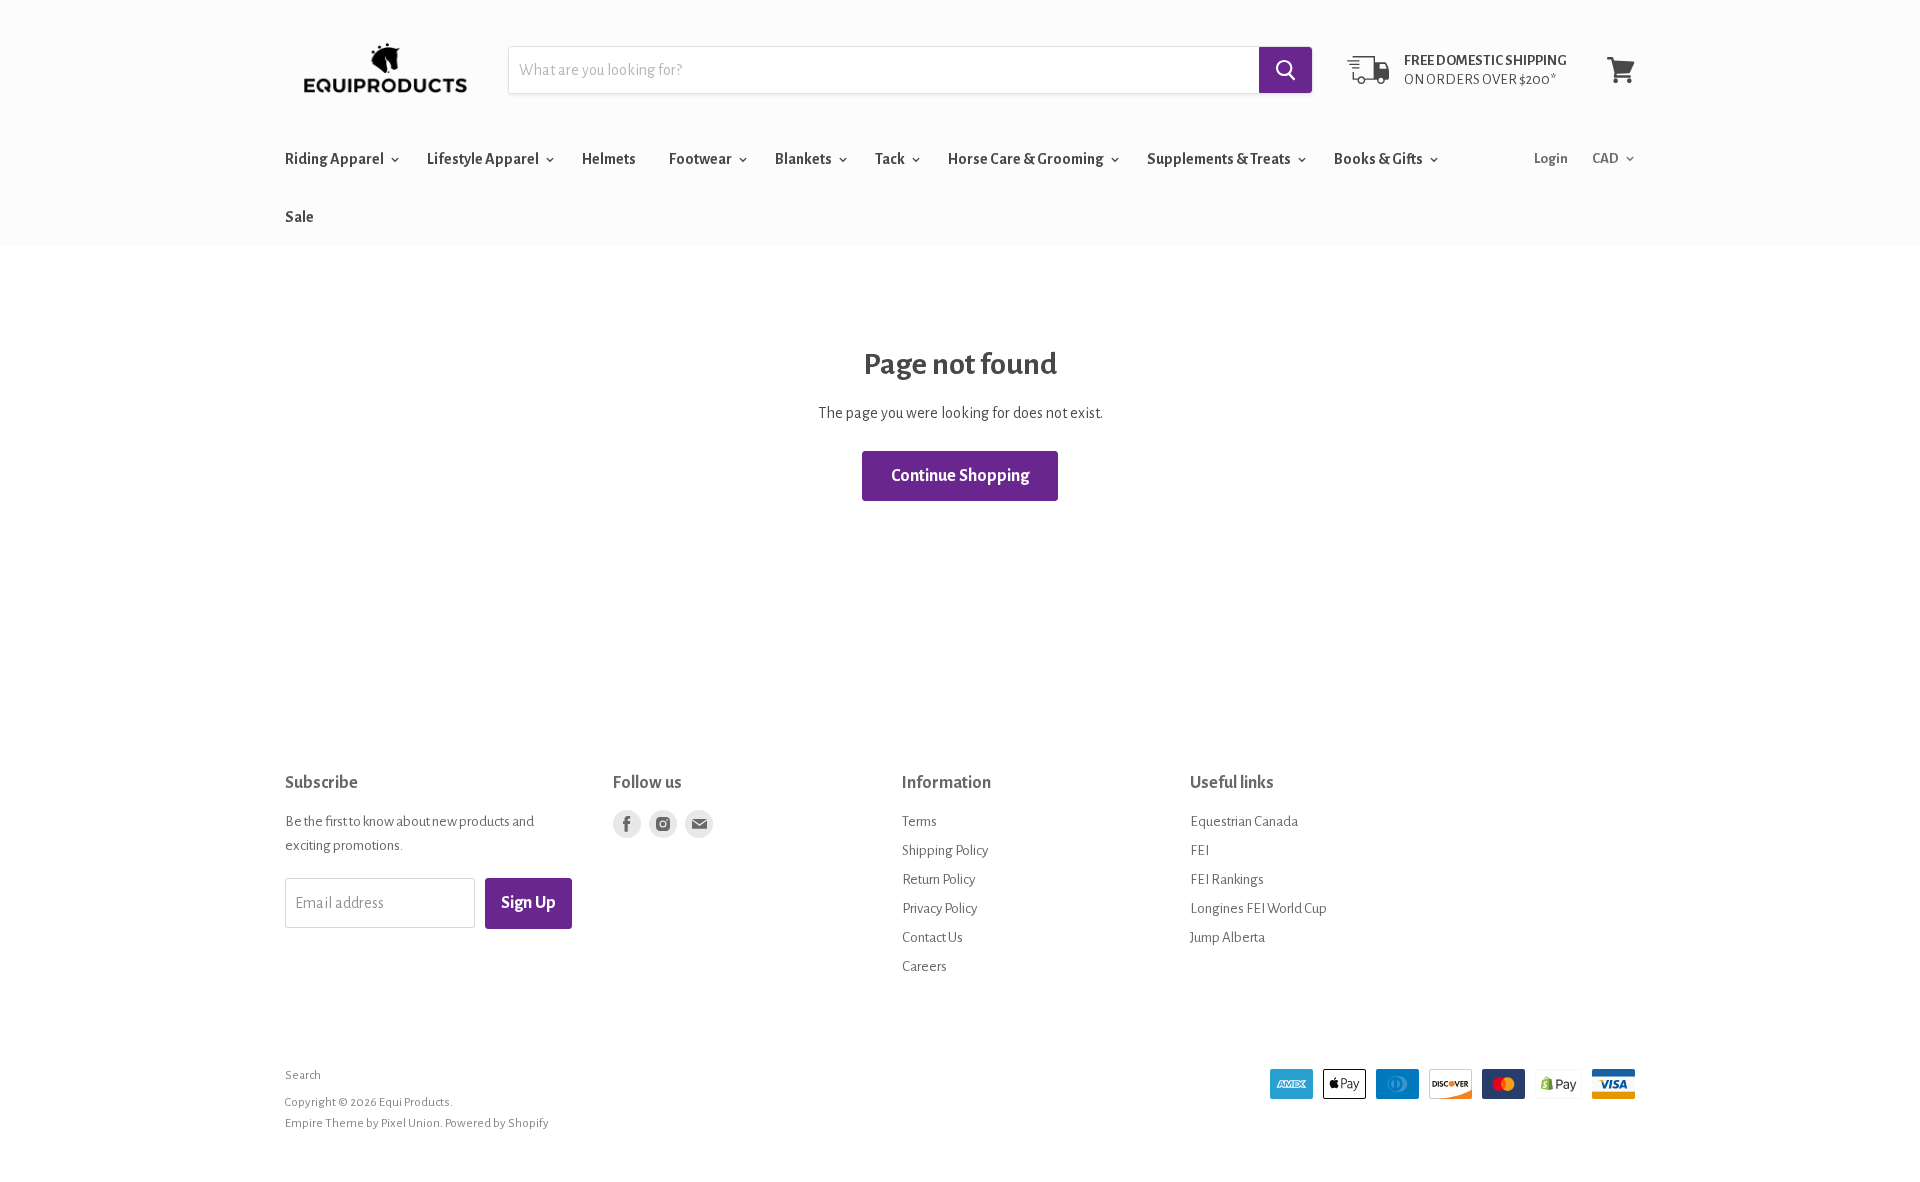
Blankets (804, 159)
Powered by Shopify (497, 1123)
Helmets (609, 159)
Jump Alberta (1227, 937)
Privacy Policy (939, 908)
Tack (891, 159)
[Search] (1285, 70)
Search (303, 1075)
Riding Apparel (335, 159)
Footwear (701, 159)
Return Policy (938, 879)
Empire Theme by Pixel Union (362, 1123)
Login (1551, 158)
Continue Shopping (960, 476)
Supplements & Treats (1220, 159)
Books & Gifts (1379, 159)
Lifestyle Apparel (484, 159)
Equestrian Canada (1244, 821)
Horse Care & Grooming (1027, 159)
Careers (924, 966)
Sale (299, 217)
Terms (919, 821)
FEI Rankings (1227, 879)
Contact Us (932, 937)
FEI (1199, 850)
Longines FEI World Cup (1258, 908)
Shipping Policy (945, 850)
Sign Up (528, 903)
